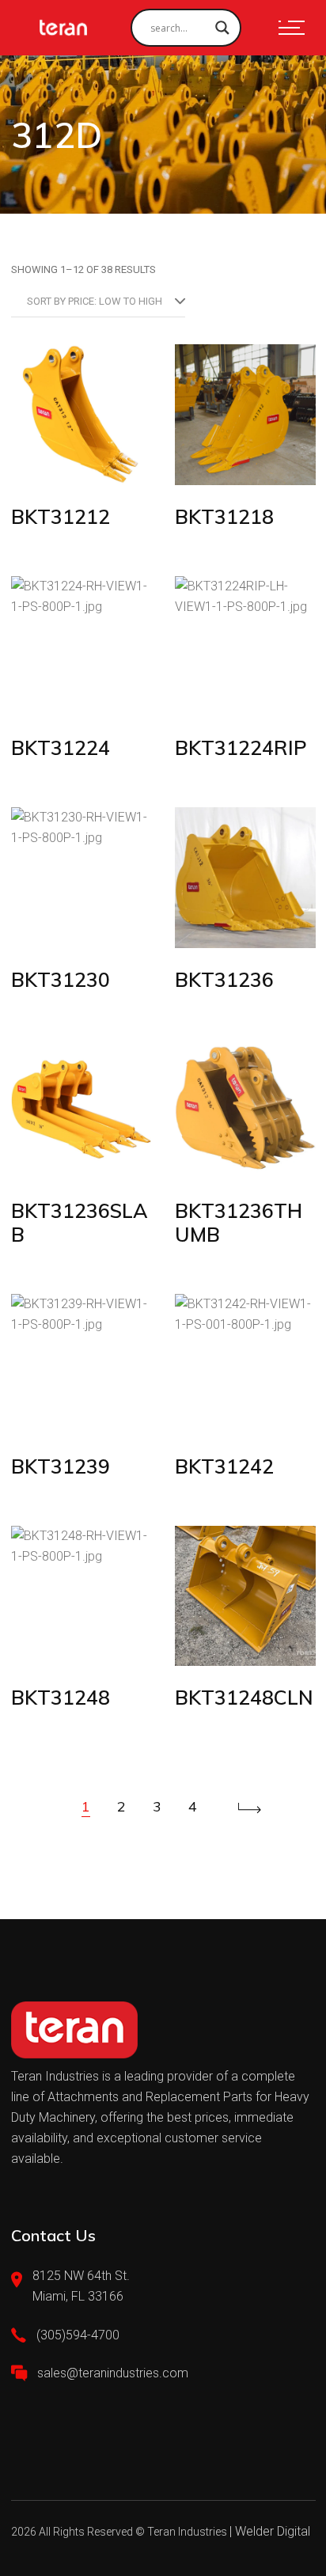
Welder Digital (273, 2531)
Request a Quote (85, 454)
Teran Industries (187, 2532)
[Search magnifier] (222, 28)
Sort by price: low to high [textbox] (95, 301)
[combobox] (98, 302)
